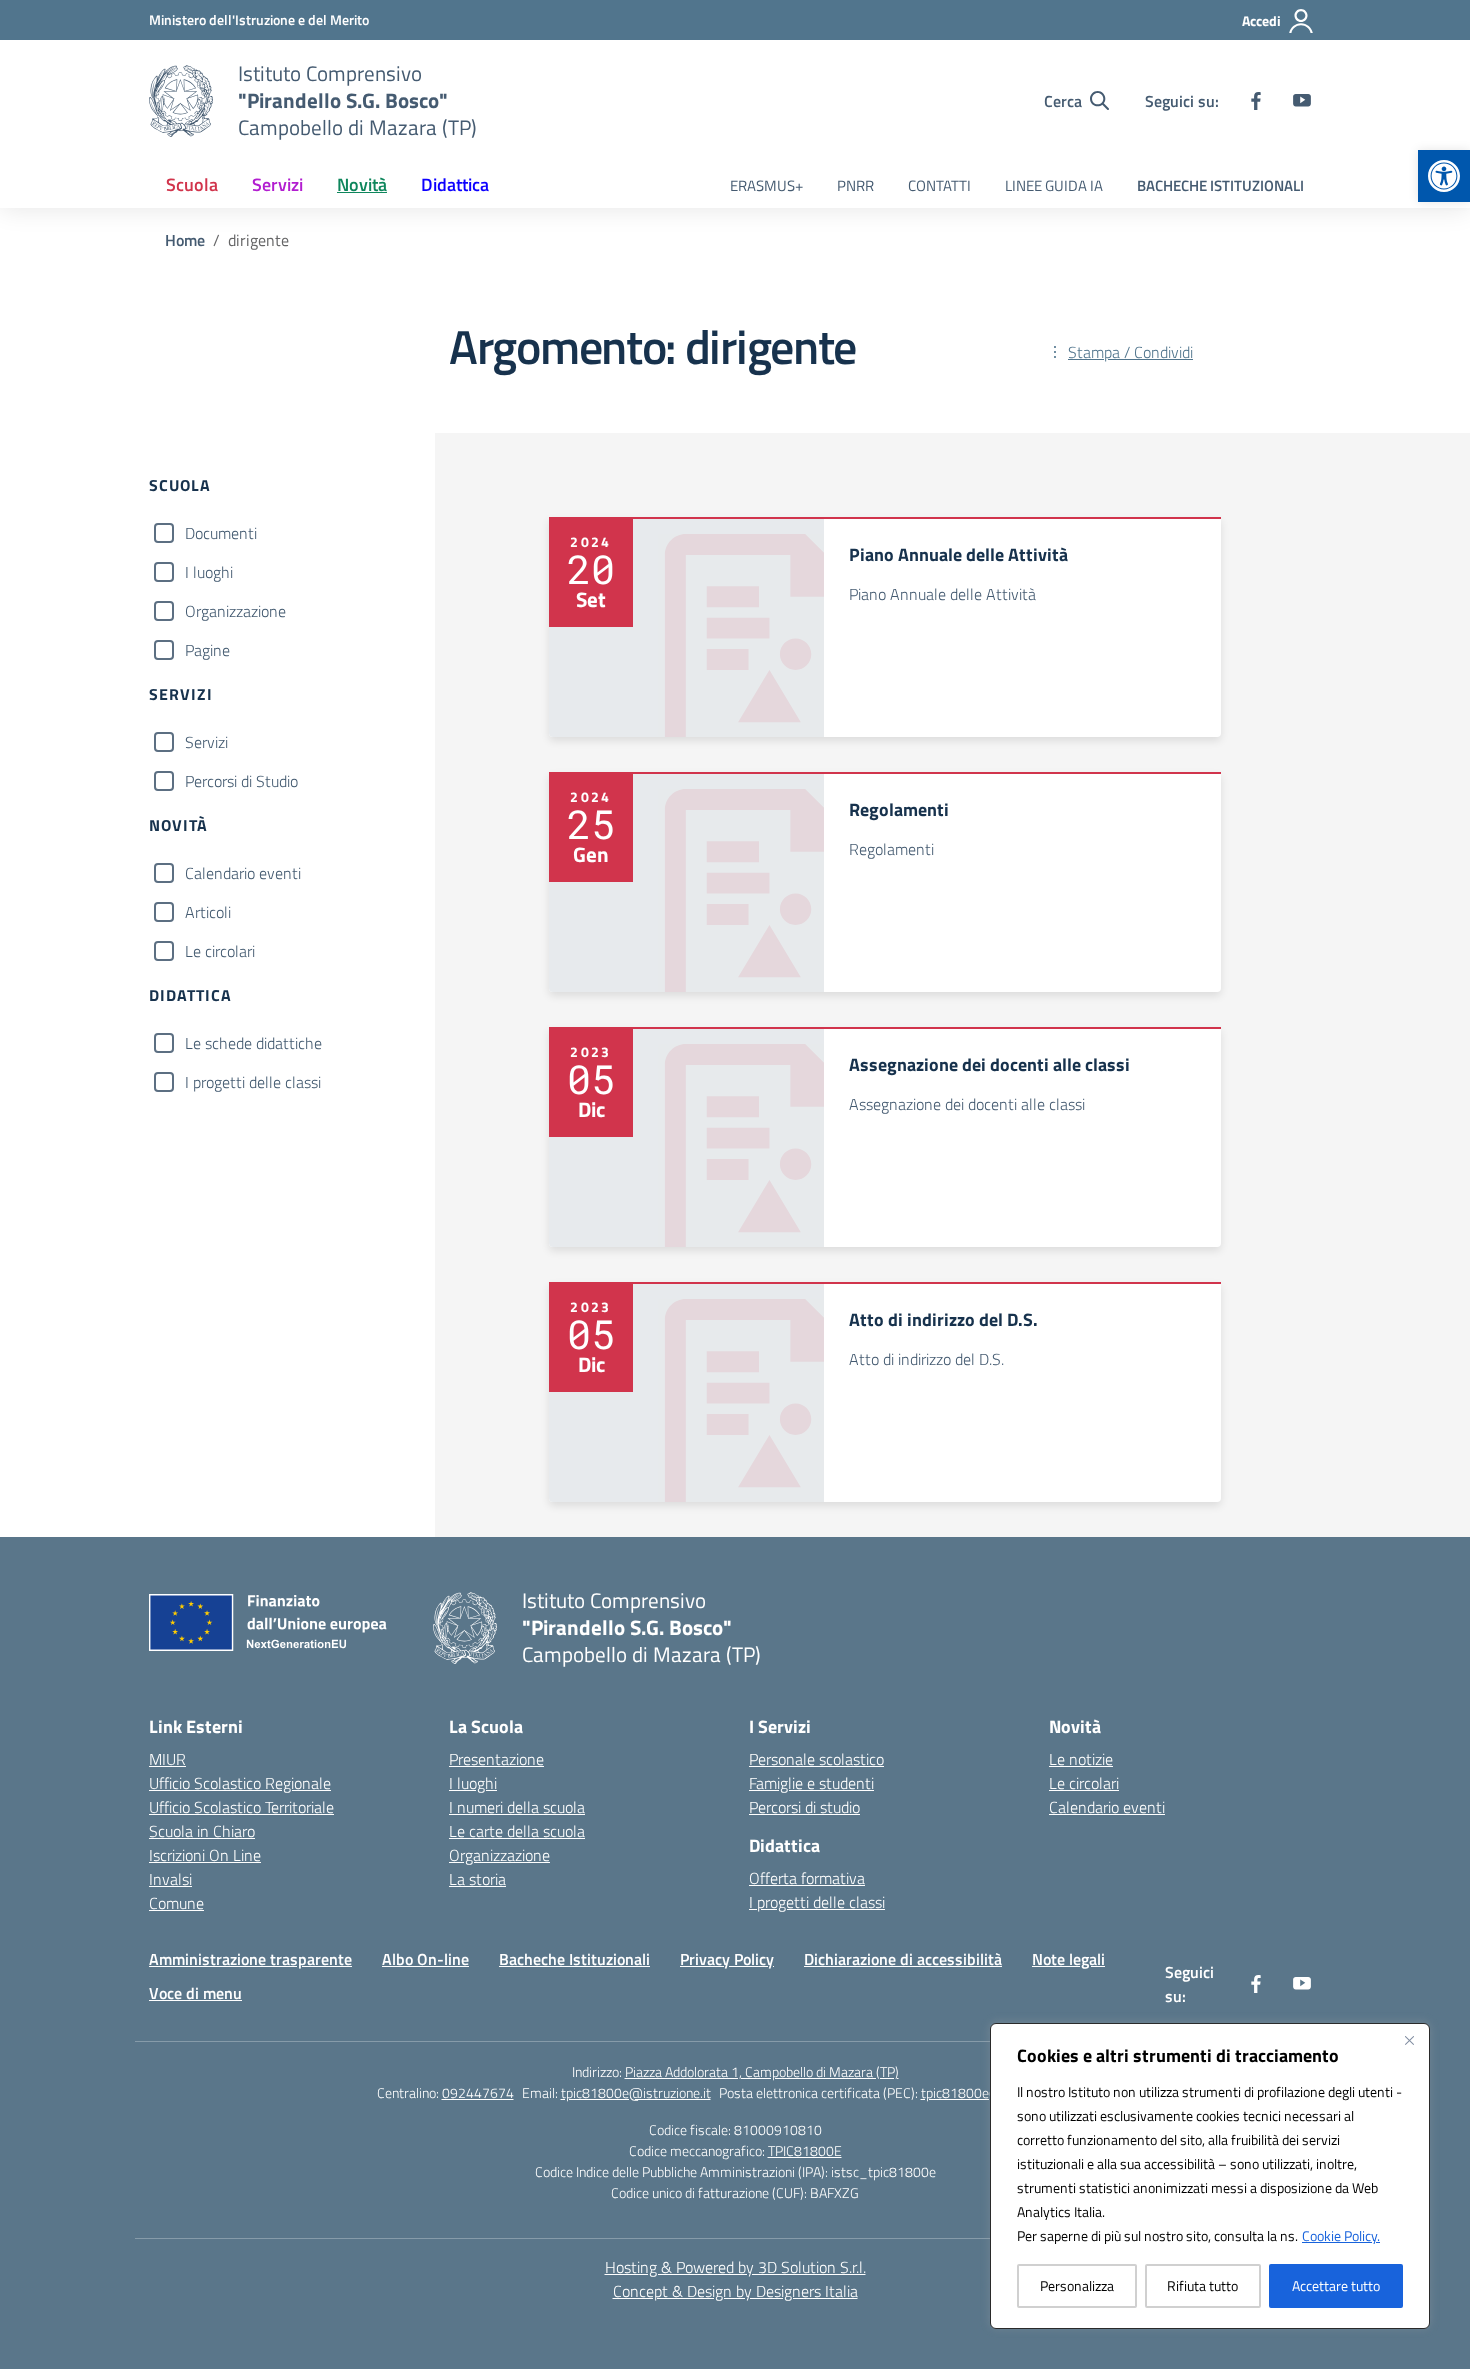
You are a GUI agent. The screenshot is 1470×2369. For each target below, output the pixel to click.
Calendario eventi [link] (1107, 1807)
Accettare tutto (1336, 2285)
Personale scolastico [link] (816, 1759)
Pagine (207, 650)
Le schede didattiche (253, 1043)
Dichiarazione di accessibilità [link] (903, 1959)
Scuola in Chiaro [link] (202, 1831)
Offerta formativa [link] (807, 1878)
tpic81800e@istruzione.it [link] (636, 2092)
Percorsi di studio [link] (804, 1807)
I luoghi (209, 572)
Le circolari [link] (1084, 1783)
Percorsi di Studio (241, 781)
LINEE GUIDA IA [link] (1054, 185)
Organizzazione (235, 611)
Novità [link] (362, 184)
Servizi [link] (277, 184)
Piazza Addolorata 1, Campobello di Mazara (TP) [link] (762, 2071)
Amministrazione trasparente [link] (250, 1959)
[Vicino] (1409, 2040)
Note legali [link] (1068, 1959)
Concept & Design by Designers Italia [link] (735, 2291)
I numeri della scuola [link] (517, 1807)
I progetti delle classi (253, 1082)
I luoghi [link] (473, 1783)
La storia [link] (477, 1879)
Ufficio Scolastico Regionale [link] (240, 1783)
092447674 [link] (478, 2092)
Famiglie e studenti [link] (811, 1783)
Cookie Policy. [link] (1341, 2235)
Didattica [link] (455, 184)
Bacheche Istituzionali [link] (574, 1959)
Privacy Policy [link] (727, 1959)
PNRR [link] (855, 185)
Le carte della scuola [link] (517, 1831)
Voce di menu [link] (195, 1993)
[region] (1210, 2176)
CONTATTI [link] (939, 185)
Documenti (221, 533)
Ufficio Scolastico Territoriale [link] (241, 1807)
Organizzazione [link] (499, 1855)
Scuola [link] (192, 184)
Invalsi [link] (170, 1879)
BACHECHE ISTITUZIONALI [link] (1220, 185)
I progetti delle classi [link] (817, 1902)
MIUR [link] (167, 1759)
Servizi (206, 742)
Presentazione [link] (496, 1759)
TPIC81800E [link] (805, 2150)
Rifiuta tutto (1202, 2285)
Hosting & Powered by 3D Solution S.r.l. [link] (735, 2267)
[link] (1444, 176)
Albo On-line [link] (425, 1959)
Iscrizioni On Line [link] (205, 1855)
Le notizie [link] (1081, 1759)
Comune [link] (176, 1903)
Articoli (208, 912)
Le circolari (220, 951)
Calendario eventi (243, 873)
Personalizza (1077, 2285)
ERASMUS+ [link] (766, 185)
